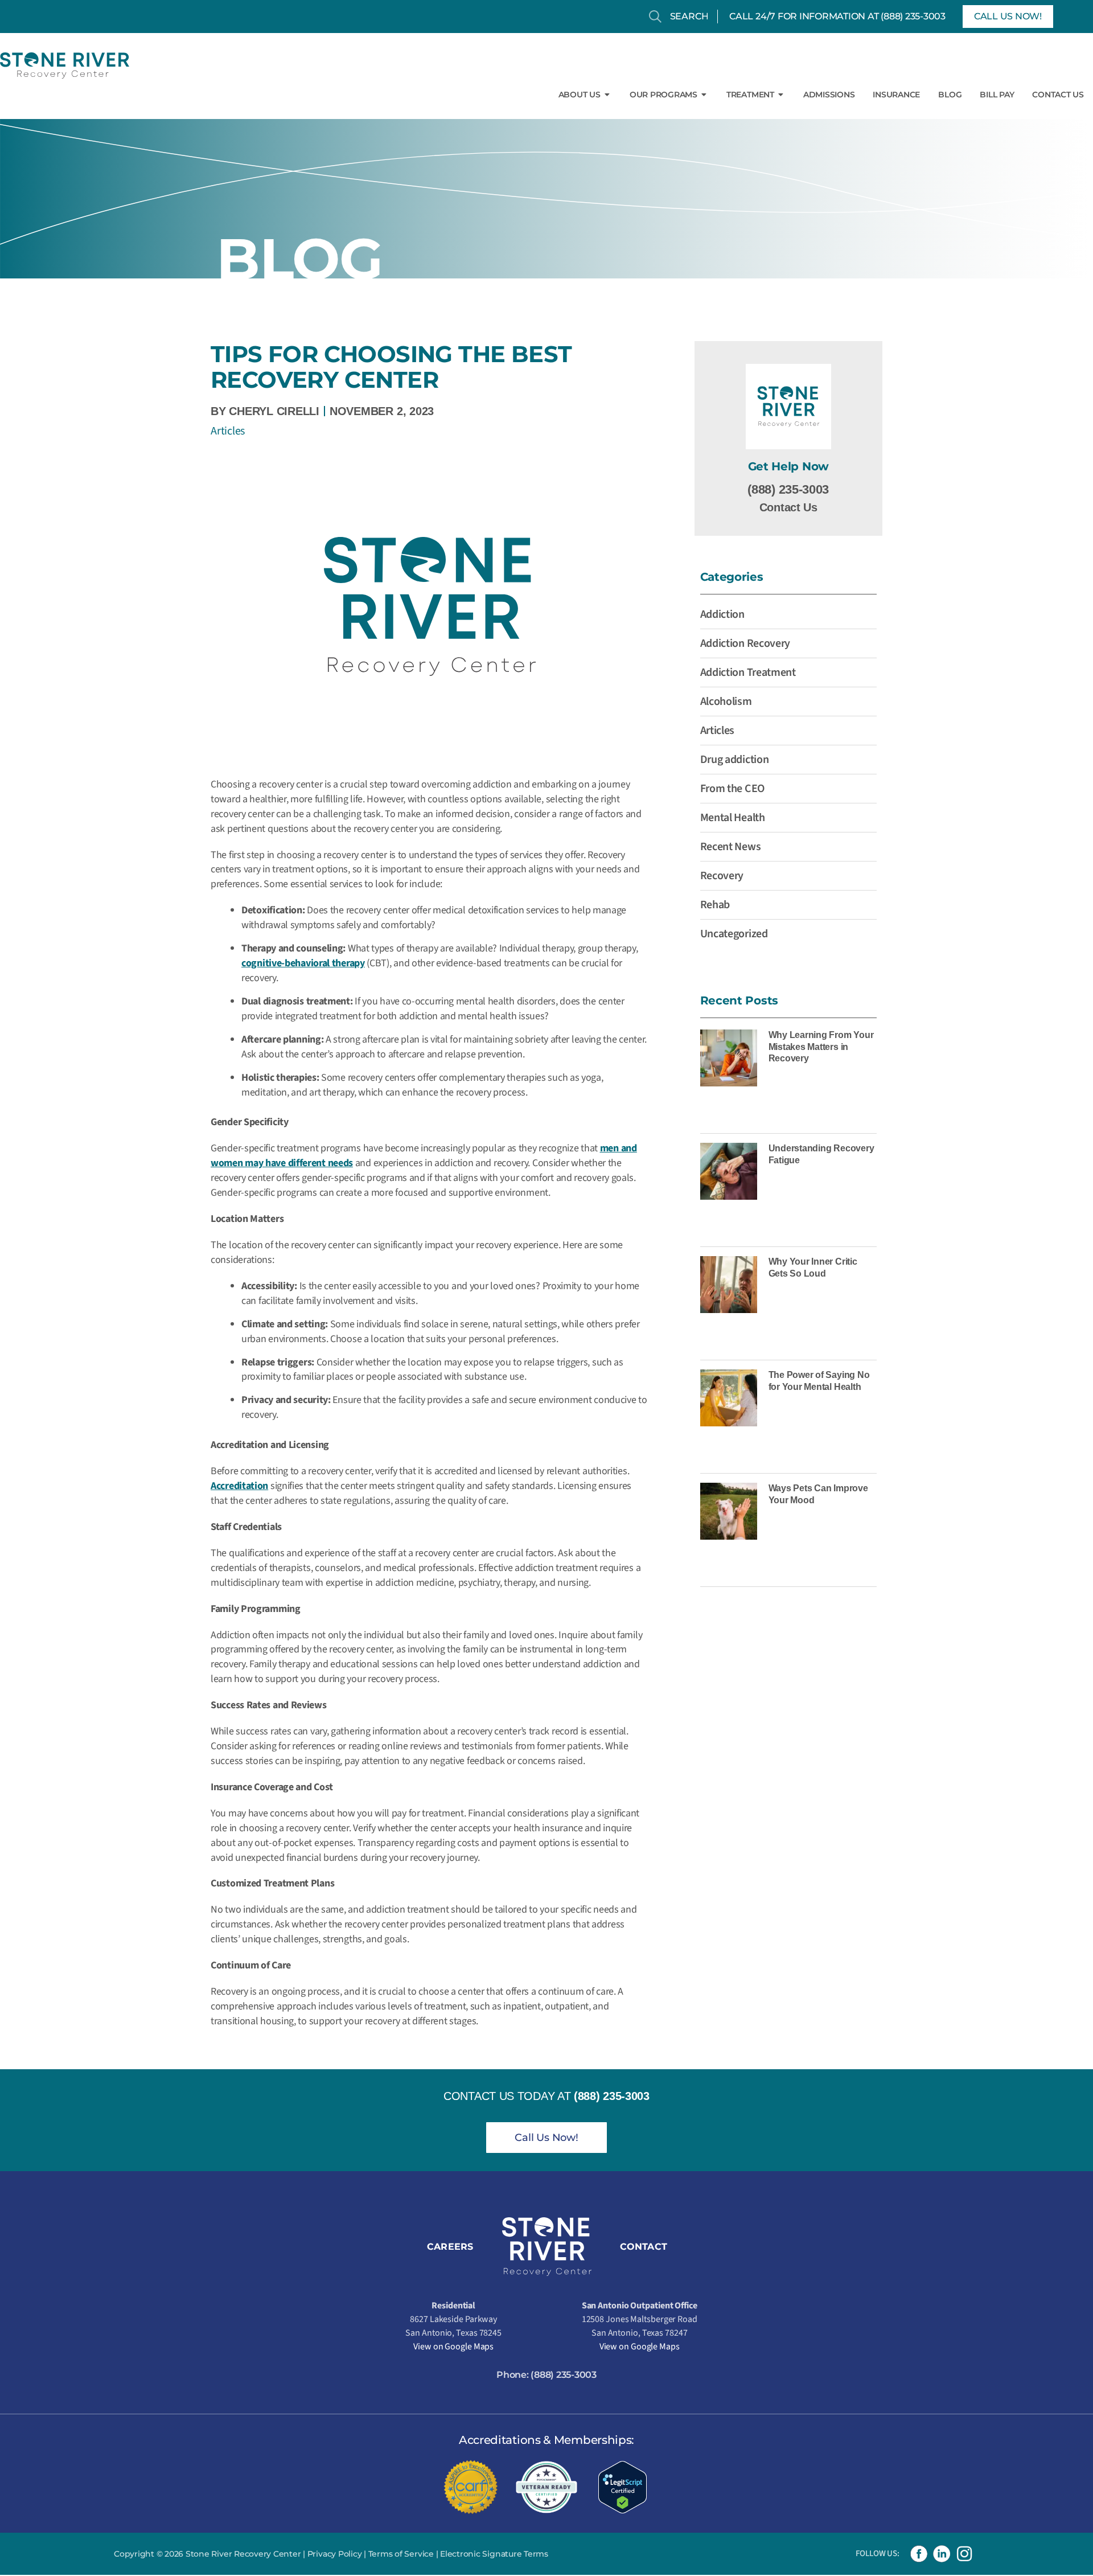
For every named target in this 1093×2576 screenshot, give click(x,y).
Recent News (731, 847)
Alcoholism (726, 702)
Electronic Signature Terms (494, 2554)
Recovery (722, 876)
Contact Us (788, 507)
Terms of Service (401, 2554)
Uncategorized (734, 934)
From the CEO (732, 789)
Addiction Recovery (745, 643)
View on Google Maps (453, 2347)
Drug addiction (735, 760)
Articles (228, 431)
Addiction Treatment (748, 672)
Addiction (722, 614)
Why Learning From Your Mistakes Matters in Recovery (821, 1047)
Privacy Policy (335, 2554)
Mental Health (733, 818)
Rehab (715, 905)
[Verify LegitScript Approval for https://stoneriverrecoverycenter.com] (622, 2487)
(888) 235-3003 (913, 16)
